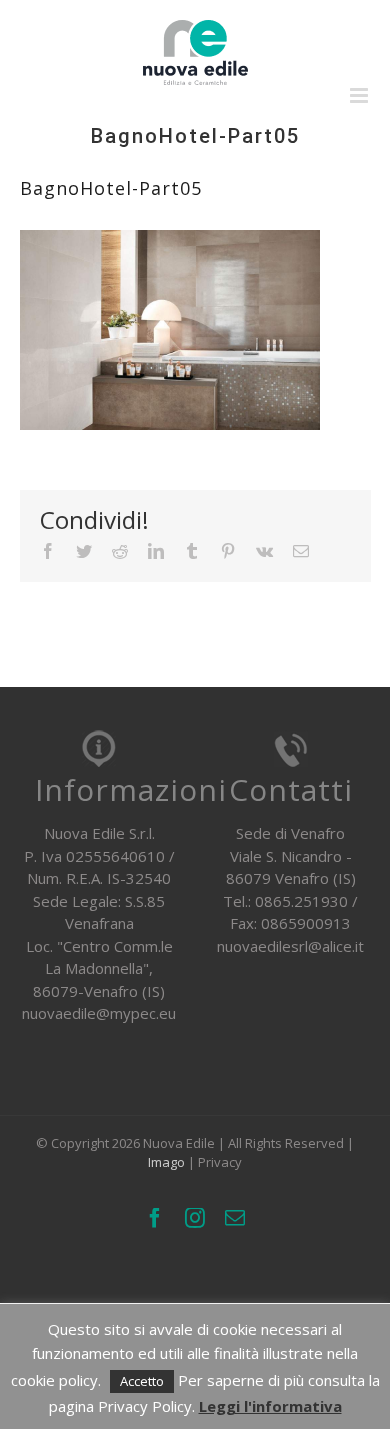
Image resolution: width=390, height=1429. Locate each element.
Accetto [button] (142, 1381)
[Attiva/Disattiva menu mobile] (360, 95)
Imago (166, 1162)
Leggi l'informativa (270, 1406)
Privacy (220, 1162)
